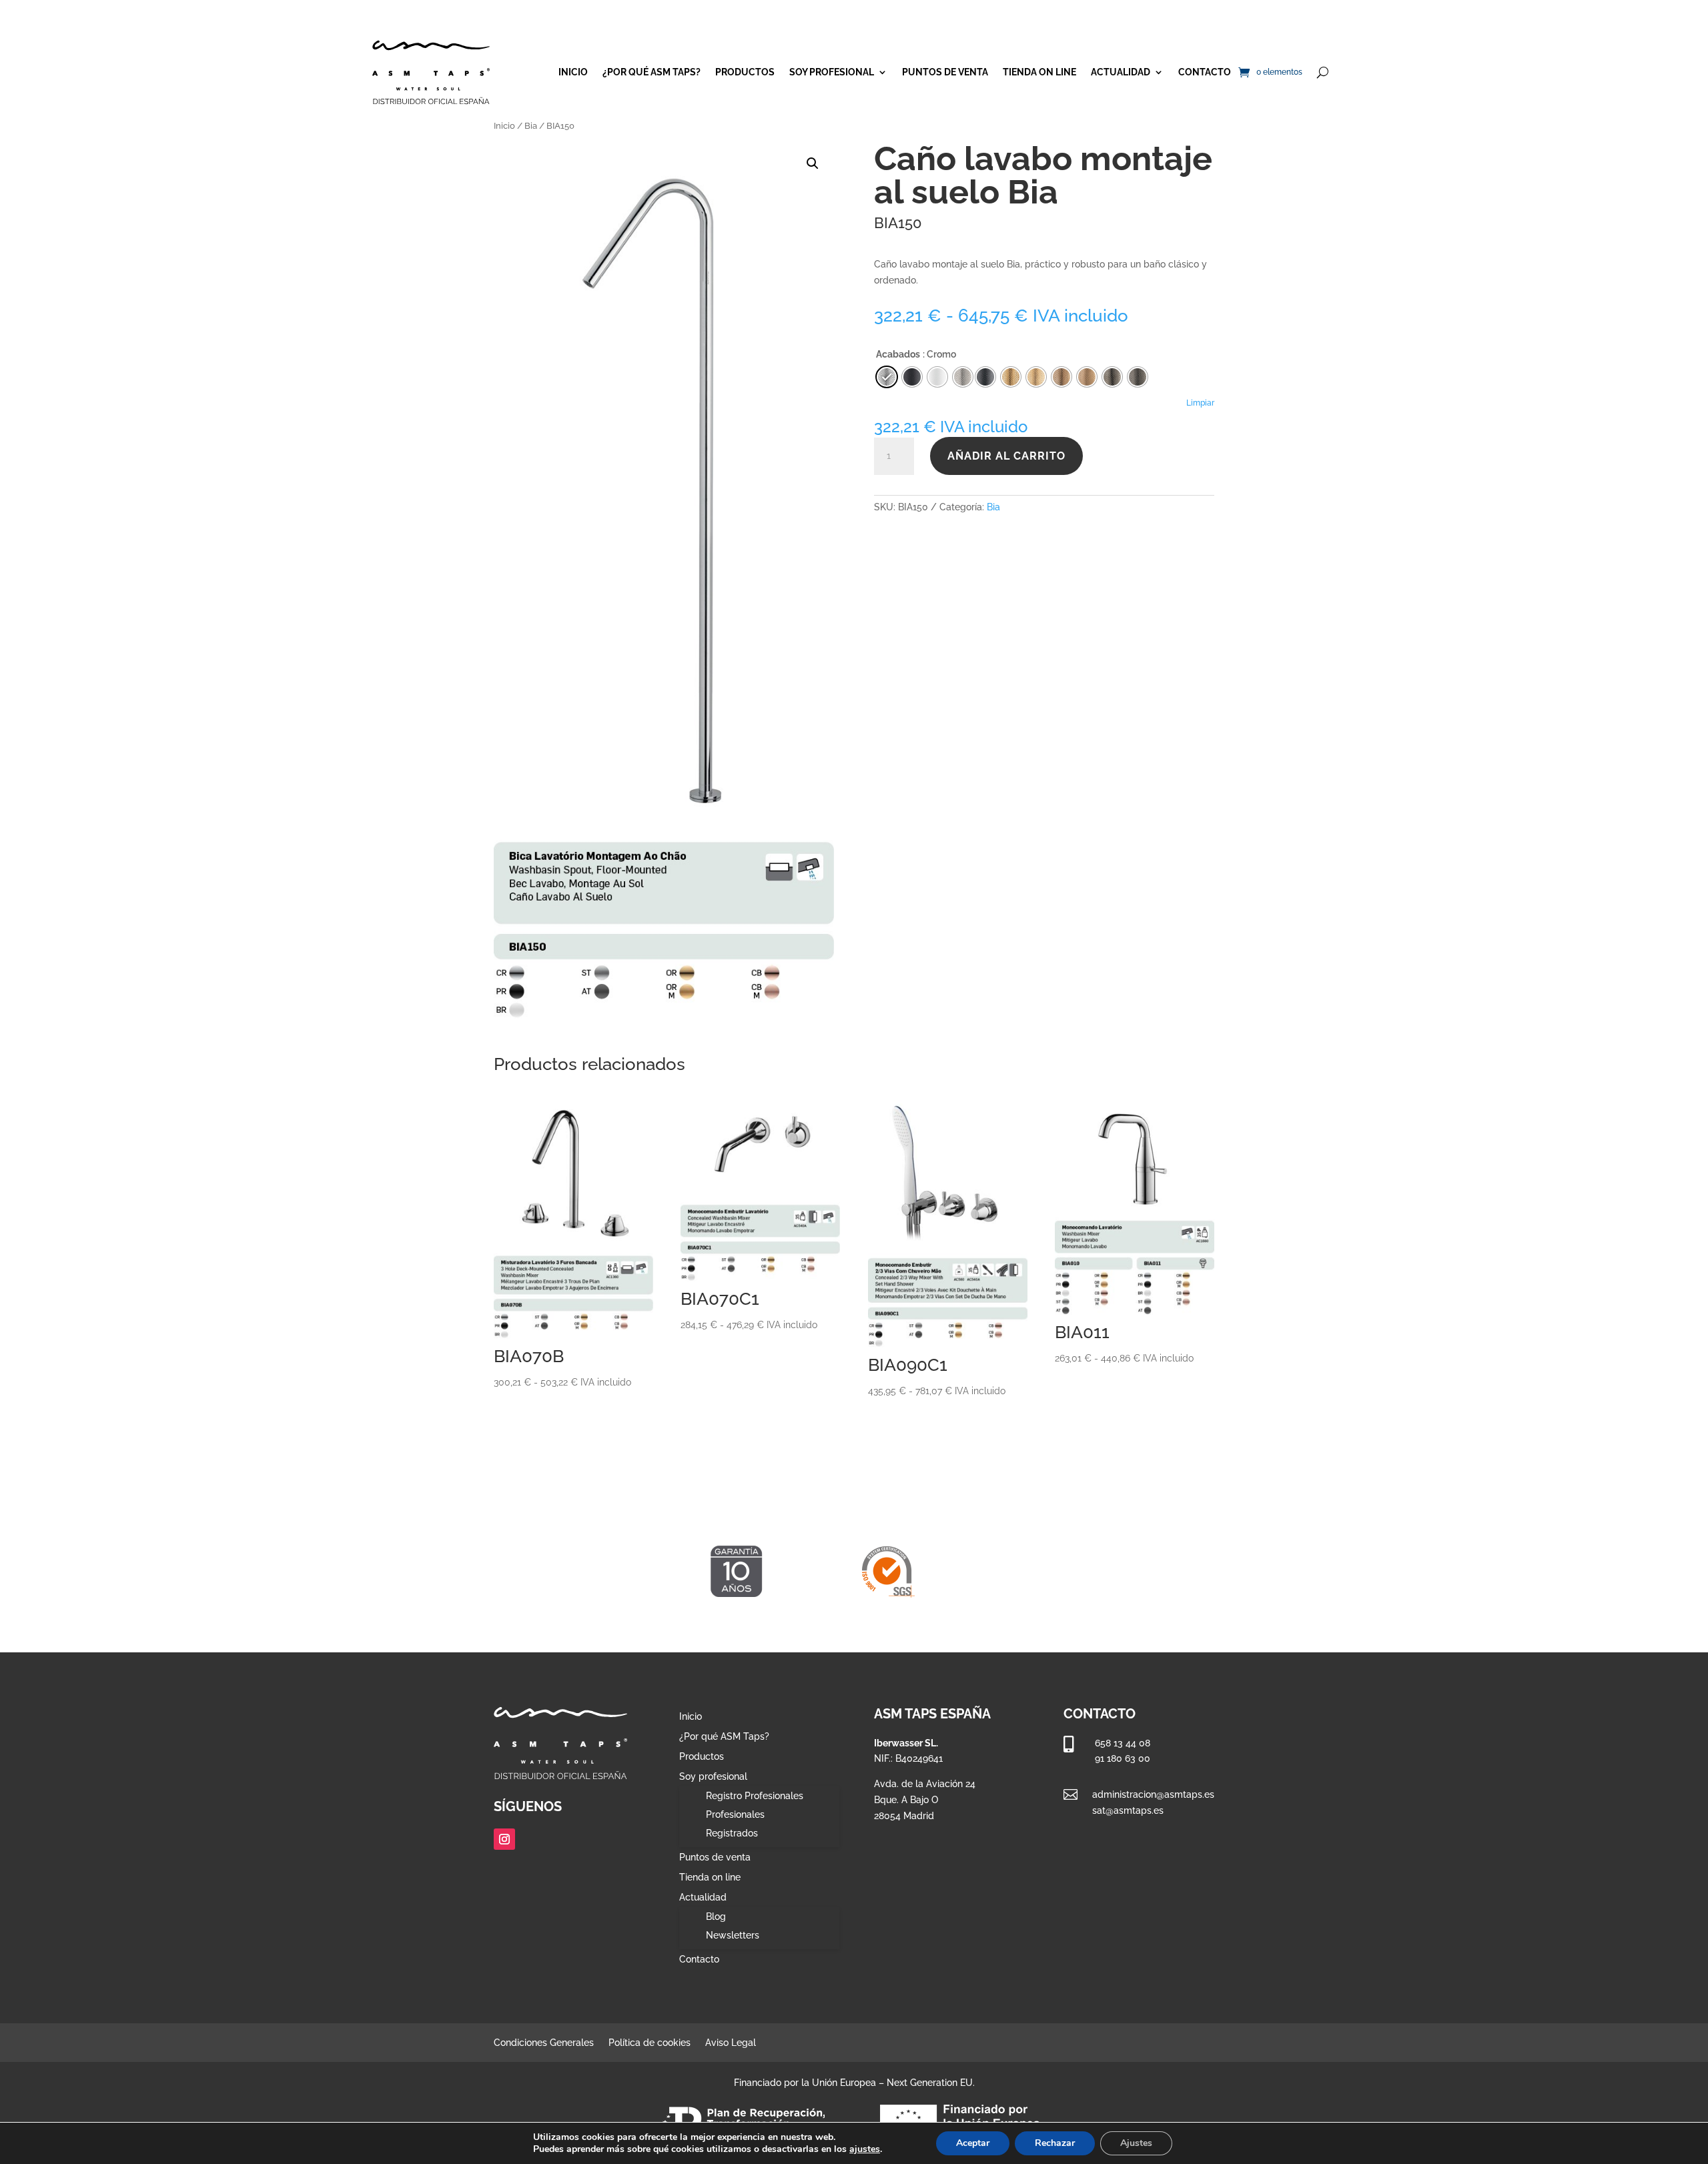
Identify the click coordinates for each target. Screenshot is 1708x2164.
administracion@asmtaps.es (1153, 1794)
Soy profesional (832, 72)
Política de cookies (650, 2043)
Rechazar (1055, 2143)
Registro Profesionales (755, 1796)
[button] (813, 163)
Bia (531, 126)
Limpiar (1200, 403)
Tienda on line (1039, 72)
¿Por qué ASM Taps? (652, 72)
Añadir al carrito (1006, 456)
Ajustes (1136, 2143)
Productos (745, 72)
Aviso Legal (731, 2043)
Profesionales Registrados (735, 1824)
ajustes (865, 2149)
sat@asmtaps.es (1128, 1810)
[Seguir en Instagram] (504, 1839)
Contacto (1205, 72)
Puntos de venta (945, 72)
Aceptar (973, 2143)
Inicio (573, 72)
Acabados (898, 354)
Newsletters (733, 1935)
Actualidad (1121, 72)
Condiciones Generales (544, 2043)
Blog (716, 1917)
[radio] (985, 377)
